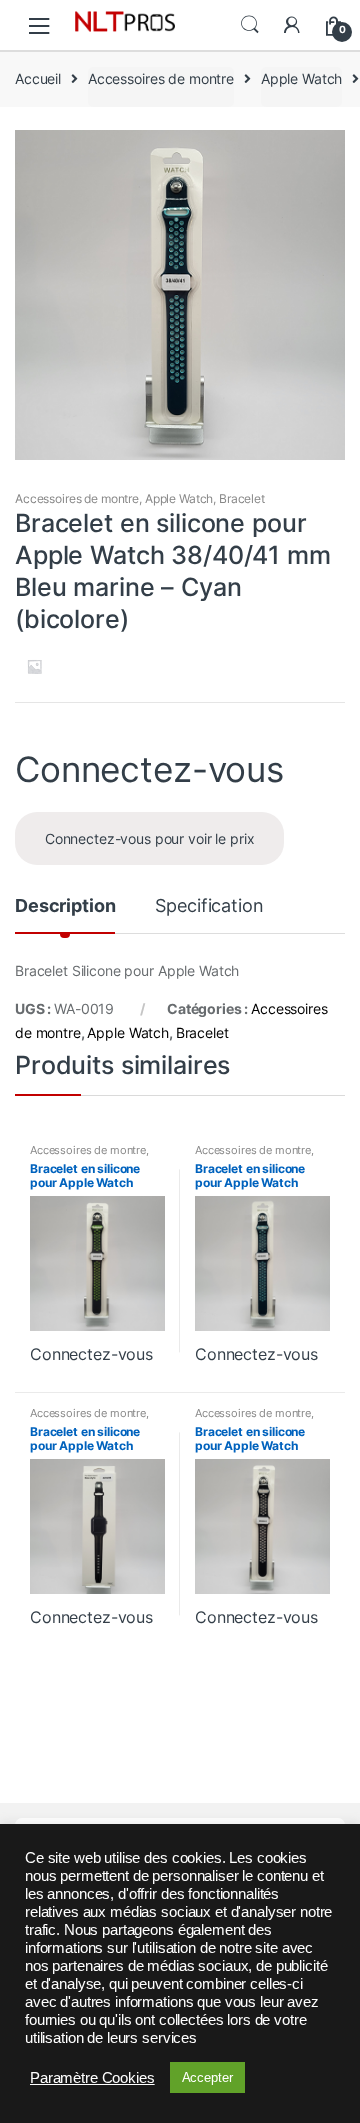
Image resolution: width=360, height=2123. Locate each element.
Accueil (38, 78)
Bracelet (242, 498)
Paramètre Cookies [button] (92, 2078)
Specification (209, 906)
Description (65, 906)
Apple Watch (301, 78)
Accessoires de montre (161, 78)
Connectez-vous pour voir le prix (150, 838)
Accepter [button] (207, 2077)
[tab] (65, 914)
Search (250, 25)
